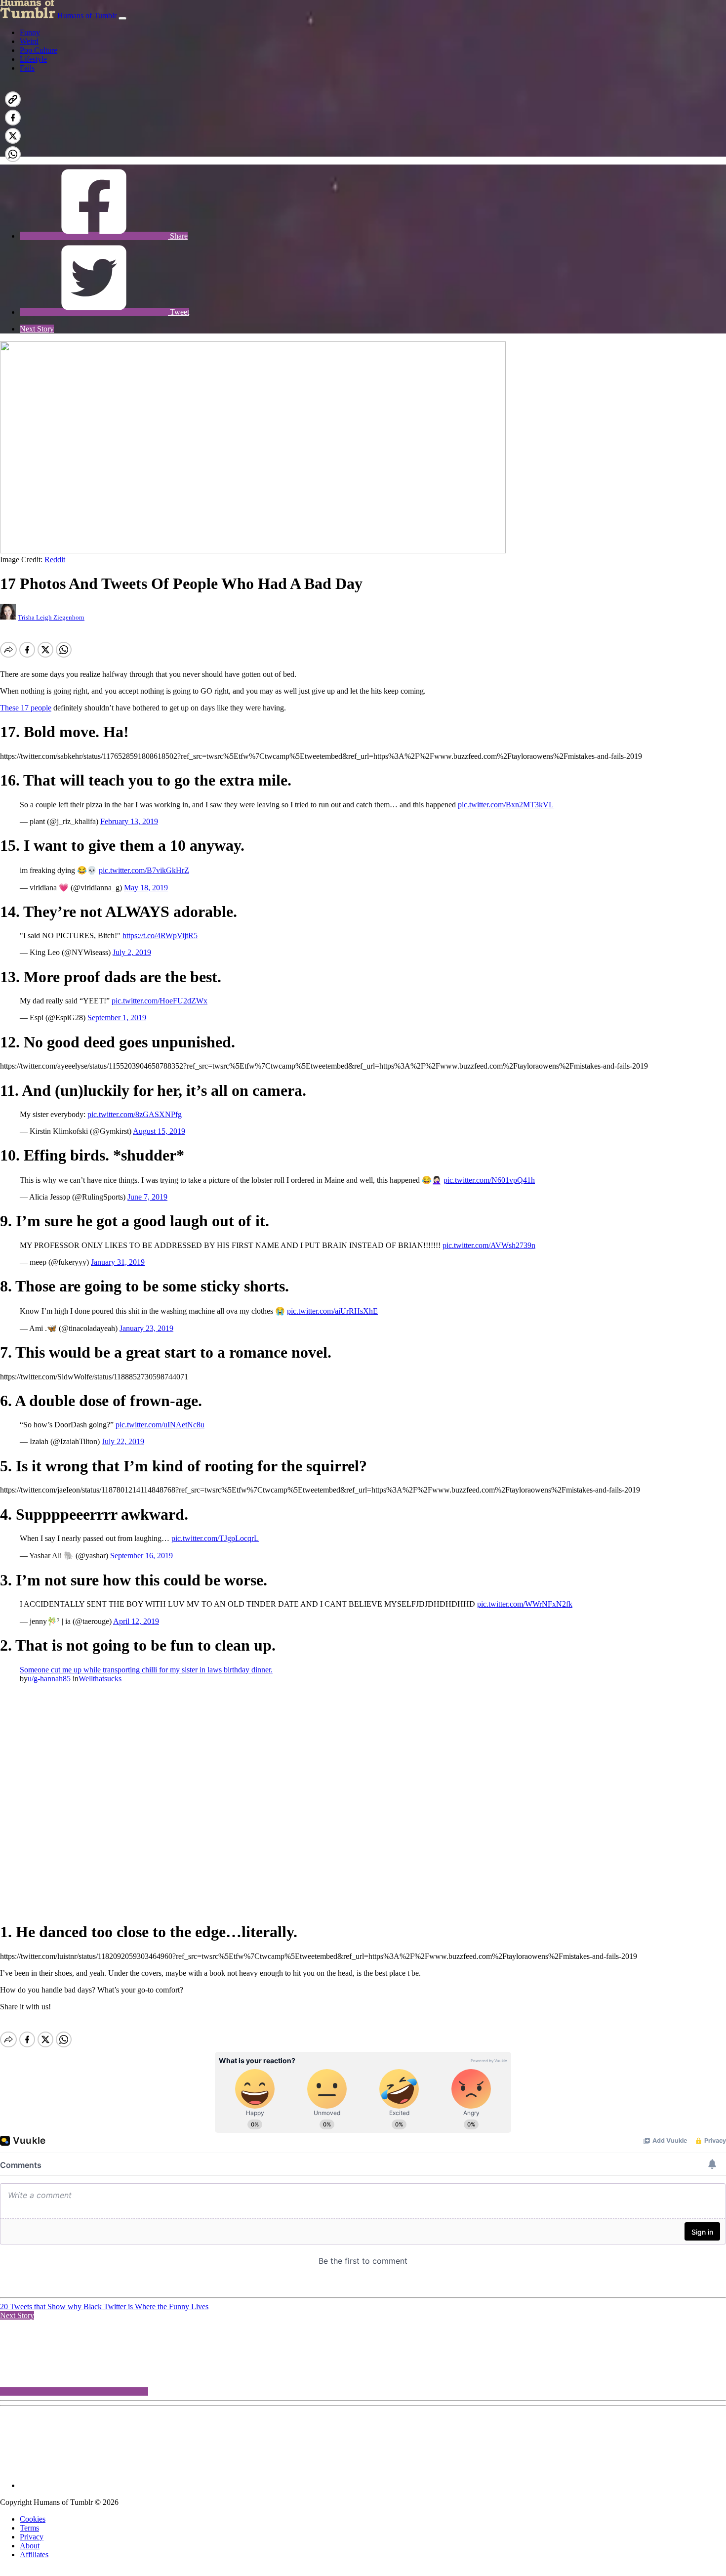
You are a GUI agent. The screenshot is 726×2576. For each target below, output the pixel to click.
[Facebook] (94, 152)
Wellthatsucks (100, 1679)
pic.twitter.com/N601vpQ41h (489, 1180)
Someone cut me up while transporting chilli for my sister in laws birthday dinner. (146, 1670)
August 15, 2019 (159, 1131)
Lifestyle (33, 59)
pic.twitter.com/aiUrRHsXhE (332, 1311)
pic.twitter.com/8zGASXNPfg (135, 1114)
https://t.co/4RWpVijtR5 (160, 935)
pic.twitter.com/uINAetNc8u (160, 1425)
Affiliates (34, 2555)
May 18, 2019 (146, 888)
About (30, 2546)
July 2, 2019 (132, 952)
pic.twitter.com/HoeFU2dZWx (160, 1001)
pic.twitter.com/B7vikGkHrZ (144, 870)
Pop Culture (39, 50)
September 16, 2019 (141, 1556)
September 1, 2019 (117, 1018)
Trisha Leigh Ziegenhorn (51, 617)
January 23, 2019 (146, 1328)
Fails (27, 68)
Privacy (32, 2537)
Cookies (33, 2519)
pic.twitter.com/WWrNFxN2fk (525, 1604)
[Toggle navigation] (122, 18)
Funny (30, 32)
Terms (29, 2528)
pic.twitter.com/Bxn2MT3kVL (506, 805)
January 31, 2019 (118, 1262)
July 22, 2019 (123, 1441)
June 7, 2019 (147, 1197)
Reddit (55, 560)
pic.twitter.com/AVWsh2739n (489, 1245)
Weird (29, 41)
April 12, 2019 (136, 1621)
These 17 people (26, 708)
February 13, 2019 (129, 821)
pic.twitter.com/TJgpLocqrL (215, 1538)
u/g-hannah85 (49, 1679)
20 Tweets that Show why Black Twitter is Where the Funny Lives (104, 2306)
